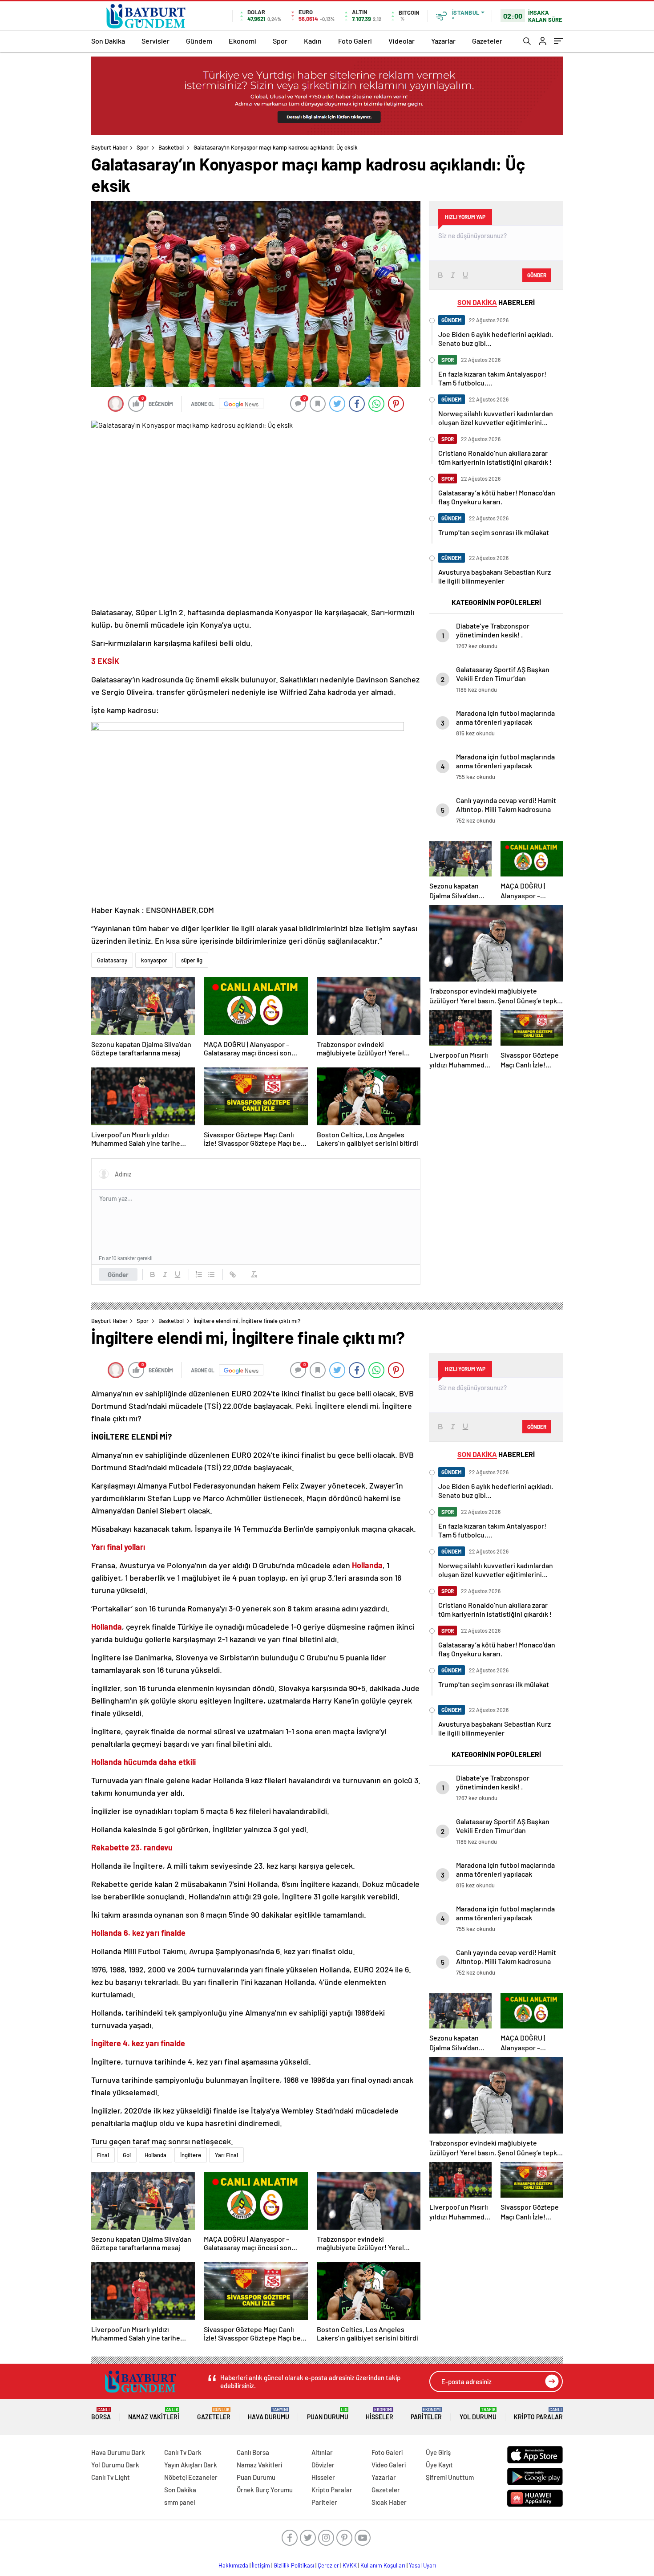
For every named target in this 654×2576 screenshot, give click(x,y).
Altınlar (322, 2452)
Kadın (313, 41)
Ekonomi (242, 41)
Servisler (155, 41)
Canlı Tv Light (111, 2477)
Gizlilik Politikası (294, 2565)
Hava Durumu (268, 2414)
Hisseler (379, 2414)
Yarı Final (226, 2155)
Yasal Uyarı (422, 2565)
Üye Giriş (438, 2452)
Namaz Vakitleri (154, 2414)
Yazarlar (443, 41)
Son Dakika (108, 41)
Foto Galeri (355, 41)
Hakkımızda (233, 2565)
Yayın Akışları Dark (191, 2465)
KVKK (350, 2565)
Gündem (199, 41)
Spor (280, 41)
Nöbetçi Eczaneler (191, 2477)
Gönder (118, 1274)
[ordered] (199, 1274)
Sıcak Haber (389, 2502)
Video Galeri (389, 2465)
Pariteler (426, 2414)
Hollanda (155, 2155)
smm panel (180, 2502)
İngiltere (191, 2155)
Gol (127, 2155)
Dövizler (323, 2465)
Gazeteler (487, 41)
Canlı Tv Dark (183, 2452)
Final (103, 2155)
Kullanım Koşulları (383, 2565)
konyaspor (154, 960)
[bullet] (211, 1274)
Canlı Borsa (253, 2452)
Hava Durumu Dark (118, 2452)
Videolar (402, 41)
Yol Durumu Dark (115, 2465)
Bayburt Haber (109, 147)
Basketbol (171, 147)
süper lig (192, 960)
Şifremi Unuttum (450, 2477)
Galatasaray (112, 960)
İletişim (261, 2565)
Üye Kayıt (439, 2465)
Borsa (101, 2414)
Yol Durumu (478, 2414)
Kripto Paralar (538, 2414)
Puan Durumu (328, 2414)
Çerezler (328, 2565)
